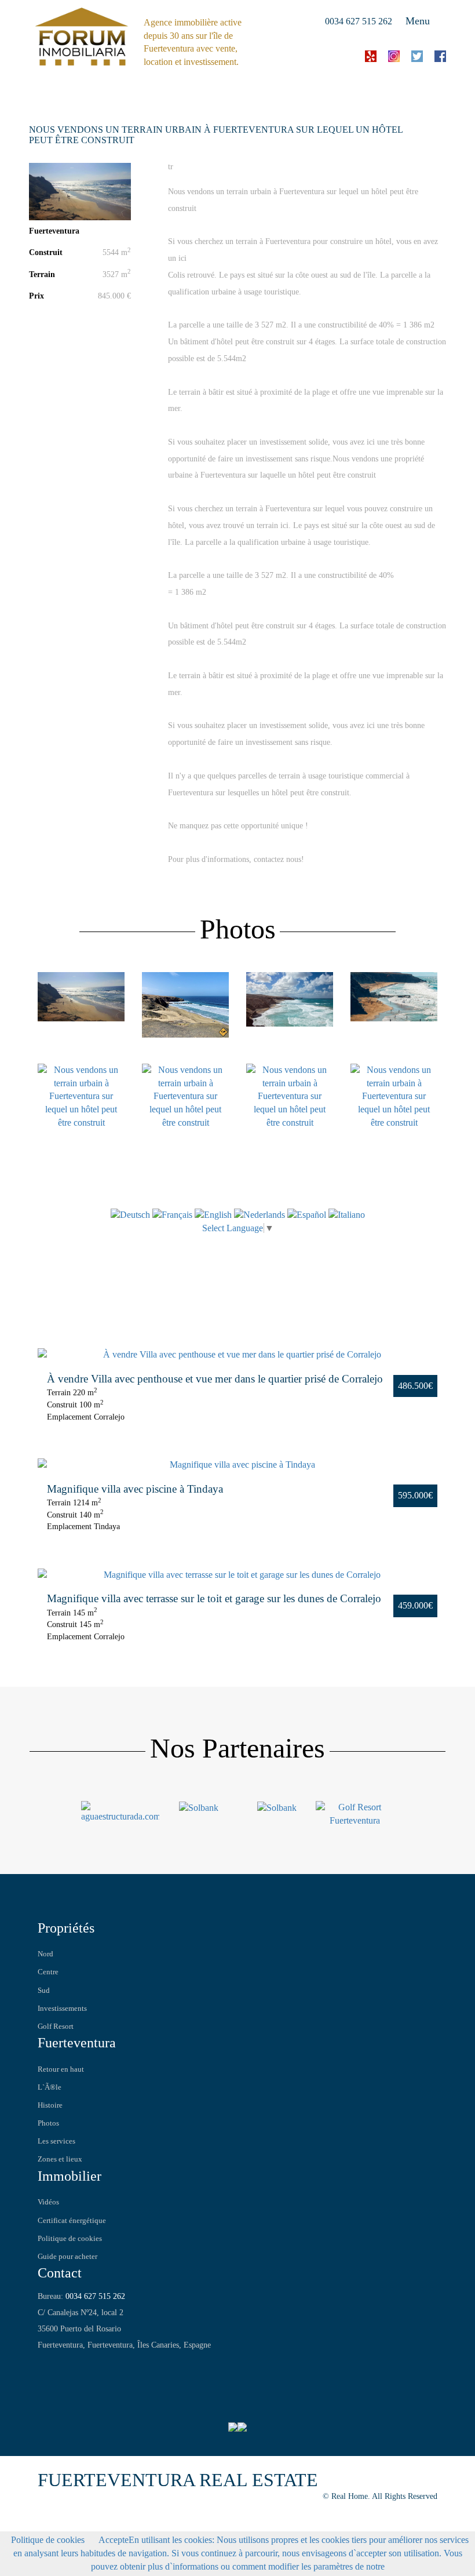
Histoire (50, 2105)
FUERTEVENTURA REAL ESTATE (178, 2480)
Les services (56, 2141)
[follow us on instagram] (394, 55)
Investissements (62, 2009)
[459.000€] (237, 1575)
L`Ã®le (50, 2087)
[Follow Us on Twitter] (63, 2364)
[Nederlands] (260, 1214)
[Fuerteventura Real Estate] (82, 35)
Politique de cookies (70, 2239)
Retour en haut (61, 2069)
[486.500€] (237, 1355)
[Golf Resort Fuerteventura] (355, 1813)
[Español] (307, 1214)
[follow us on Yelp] (371, 55)
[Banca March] (277, 1807)
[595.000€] (237, 1465)
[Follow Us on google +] (80, 2364)
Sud (44, 1991)
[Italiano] (347, 1214)
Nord (45, 1954)
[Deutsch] (130, 1214)
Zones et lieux (60, 2159)
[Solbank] (199, 1807)
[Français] (172, 1214)
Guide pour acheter (67, 2257)
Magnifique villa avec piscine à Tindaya (135, 1489)
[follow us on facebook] (440, 55)
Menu (418, 21)
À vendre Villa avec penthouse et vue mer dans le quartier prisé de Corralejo (215, 1379)
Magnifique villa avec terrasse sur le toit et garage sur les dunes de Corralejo (214, 1598)
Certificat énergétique (72, 2221)
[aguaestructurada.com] (120, 1811)
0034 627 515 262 (359, 21)
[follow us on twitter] (417, 55)
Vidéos (48, 2202)
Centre (48, 1972)
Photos (48, 2123)
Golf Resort (56, 2026)
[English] (214, 1214)
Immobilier (70, 2176)
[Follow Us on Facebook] (45, 2364)
